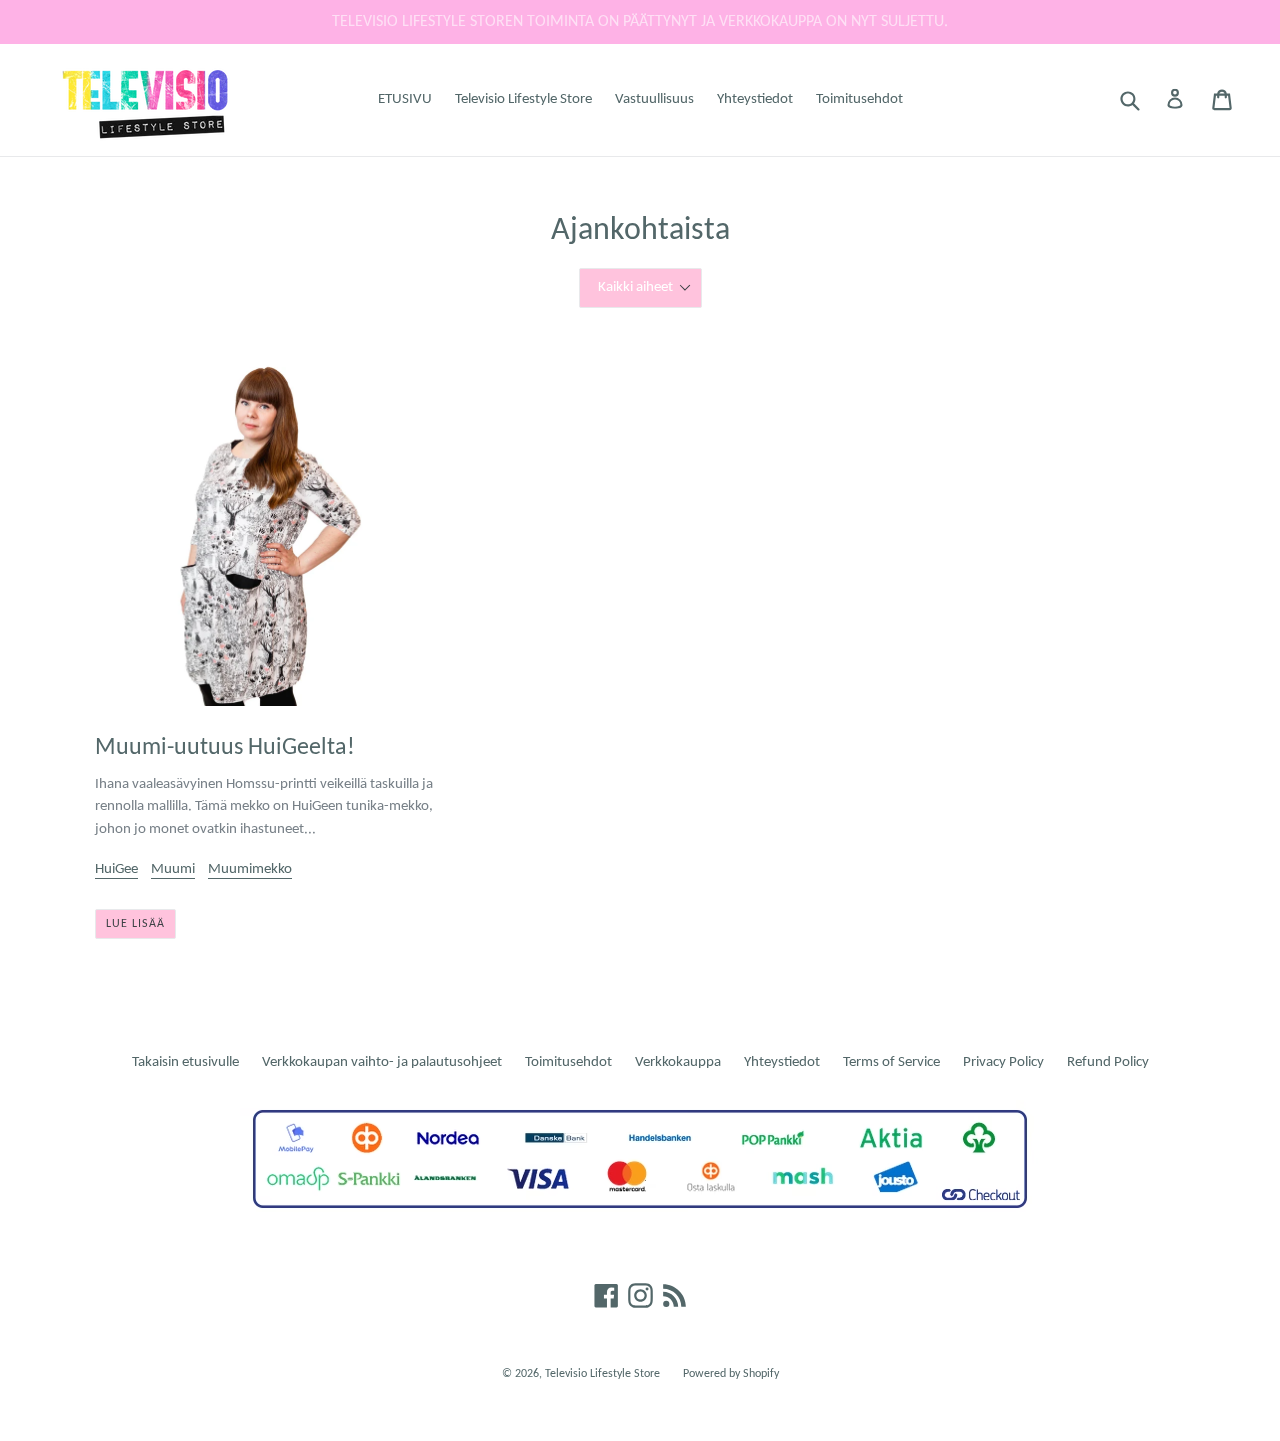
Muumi (173, 869)
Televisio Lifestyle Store (523, 99)
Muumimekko (250, 869)
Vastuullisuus (654, 99)
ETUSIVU (405, 99)
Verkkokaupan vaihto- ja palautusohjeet (382, 1062)
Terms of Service (891, 1062)
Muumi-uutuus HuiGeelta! (225, 748)
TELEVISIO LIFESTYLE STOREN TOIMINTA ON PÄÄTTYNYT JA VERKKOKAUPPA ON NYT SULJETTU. (640, 22)
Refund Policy (1108, 1062)
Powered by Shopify (731, 1374)
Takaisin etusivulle (185, 1062)
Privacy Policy (1003, 1062)
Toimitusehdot (859, 99)
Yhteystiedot (755, 99)
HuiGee (116, 869)
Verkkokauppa (678, 1062)
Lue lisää (135, 924)
